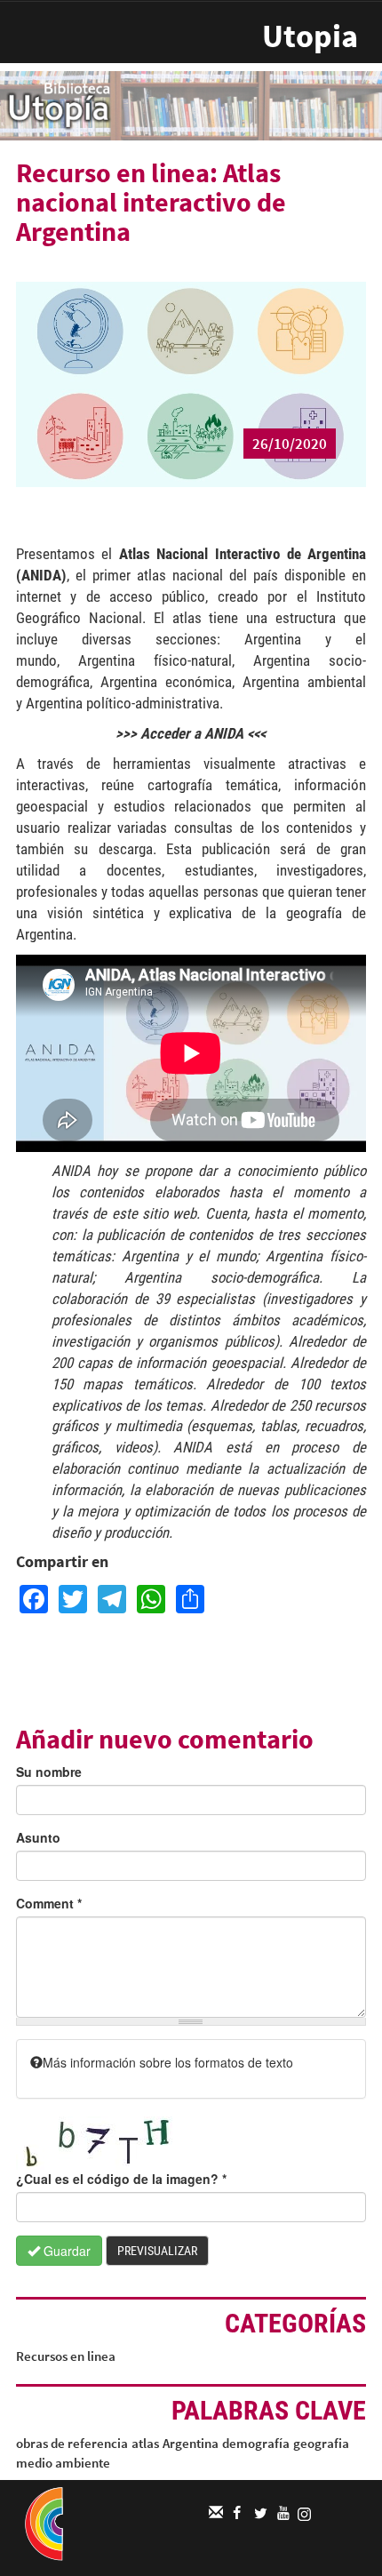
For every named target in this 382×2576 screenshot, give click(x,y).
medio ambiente (63, 2463)
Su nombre (49, 1772)
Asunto (38, 1837)
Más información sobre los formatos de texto (168, 2062)
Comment (49, 1903)
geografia (321, 2443)
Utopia (310, 36)
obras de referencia (72, 2443)
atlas (145, 2443)
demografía (256, 2443)
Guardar (65, 2251)
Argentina (191, 2443)
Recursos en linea (66, 2356)
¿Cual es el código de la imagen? (121, 2179)
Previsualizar (157, 2251)
